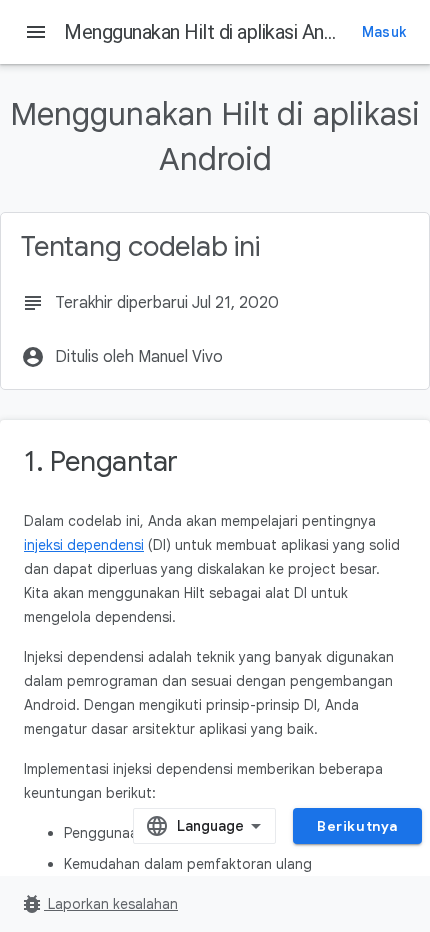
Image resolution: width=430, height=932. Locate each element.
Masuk (384, 32)
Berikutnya (357, 826)
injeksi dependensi (84, 545)
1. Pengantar (101, 461)
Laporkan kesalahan (99, 904)
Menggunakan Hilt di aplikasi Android (215, 32)
